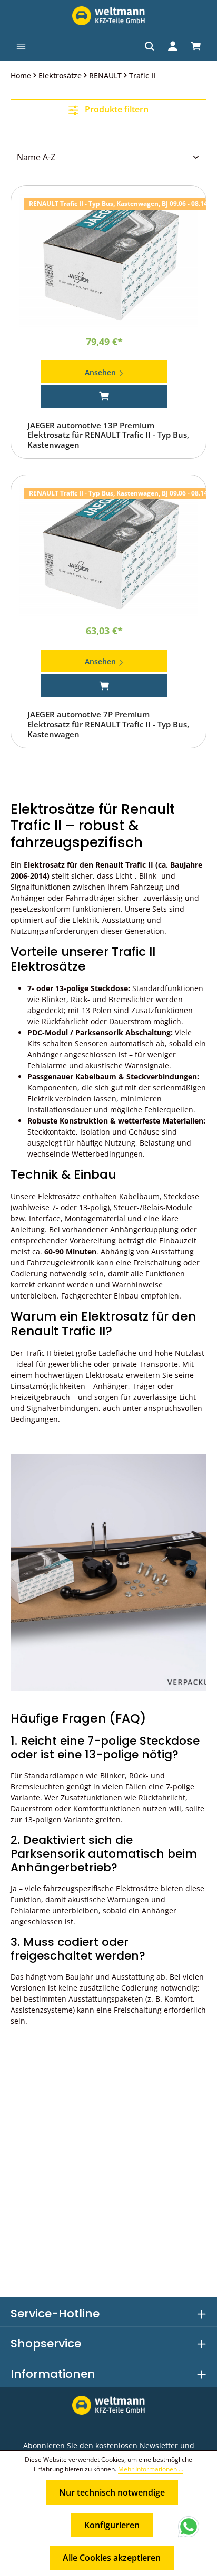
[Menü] (21, 46)
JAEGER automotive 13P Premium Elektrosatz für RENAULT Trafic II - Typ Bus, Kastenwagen (108, 435)
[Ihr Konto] (173, 46)
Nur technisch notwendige (112, 2492)
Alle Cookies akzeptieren (112, 2558)
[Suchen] (150, 46)
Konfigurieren (112, 2525)
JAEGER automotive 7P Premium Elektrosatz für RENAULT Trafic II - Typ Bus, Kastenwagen (108, 724)
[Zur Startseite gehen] (108, 16)
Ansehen (101, 372)
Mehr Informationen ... (151, 2469)
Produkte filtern (116, 109)
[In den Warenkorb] (104, 396)
